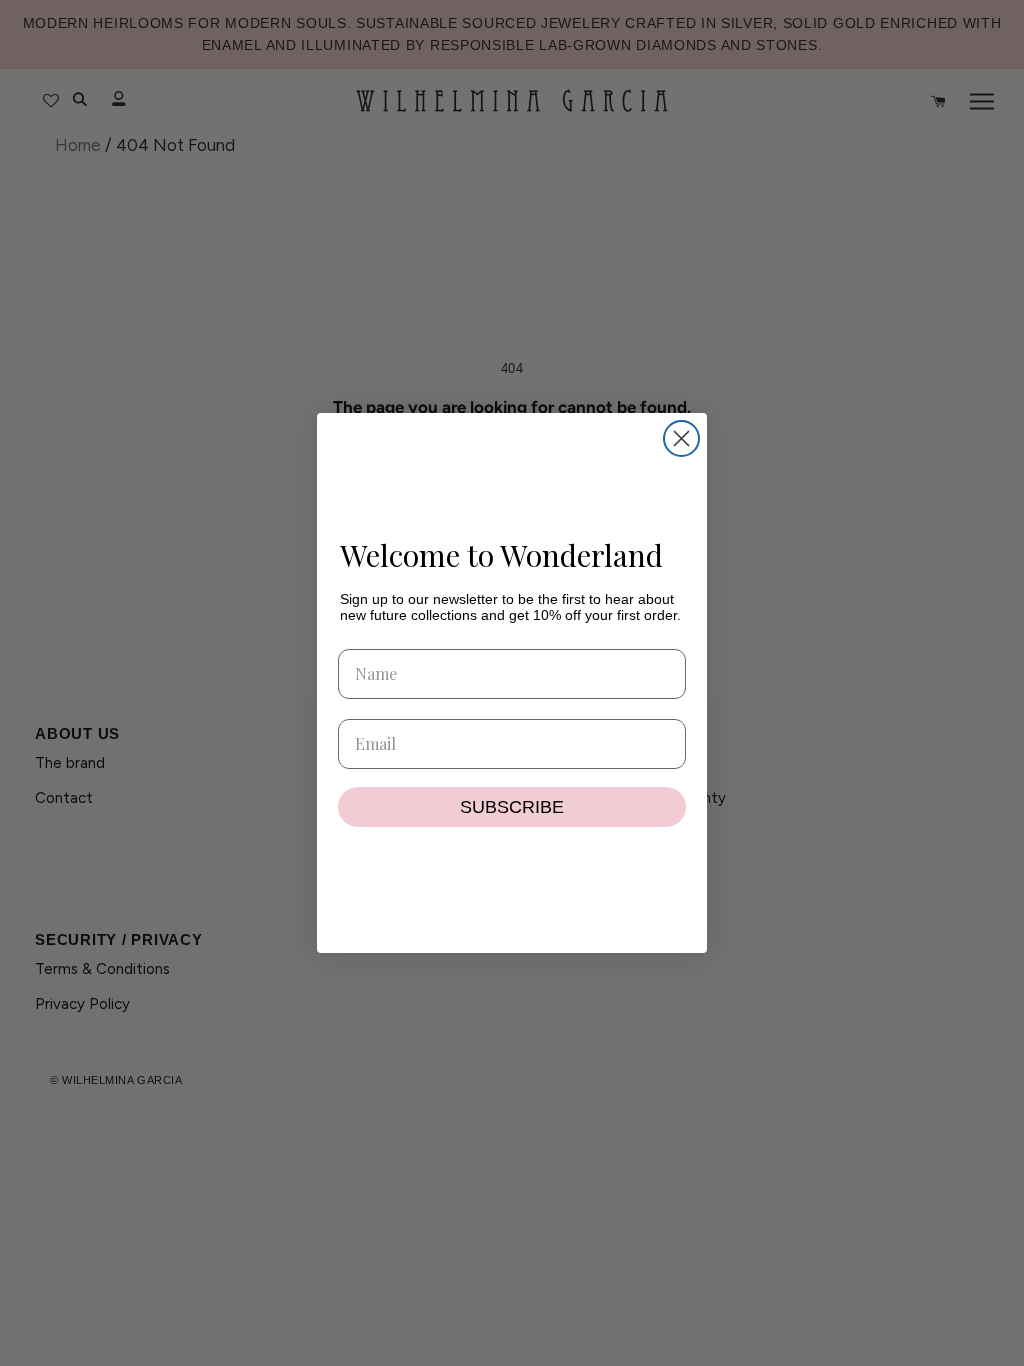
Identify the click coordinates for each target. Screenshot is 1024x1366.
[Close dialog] (681, 438)
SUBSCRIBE (512, 807)
